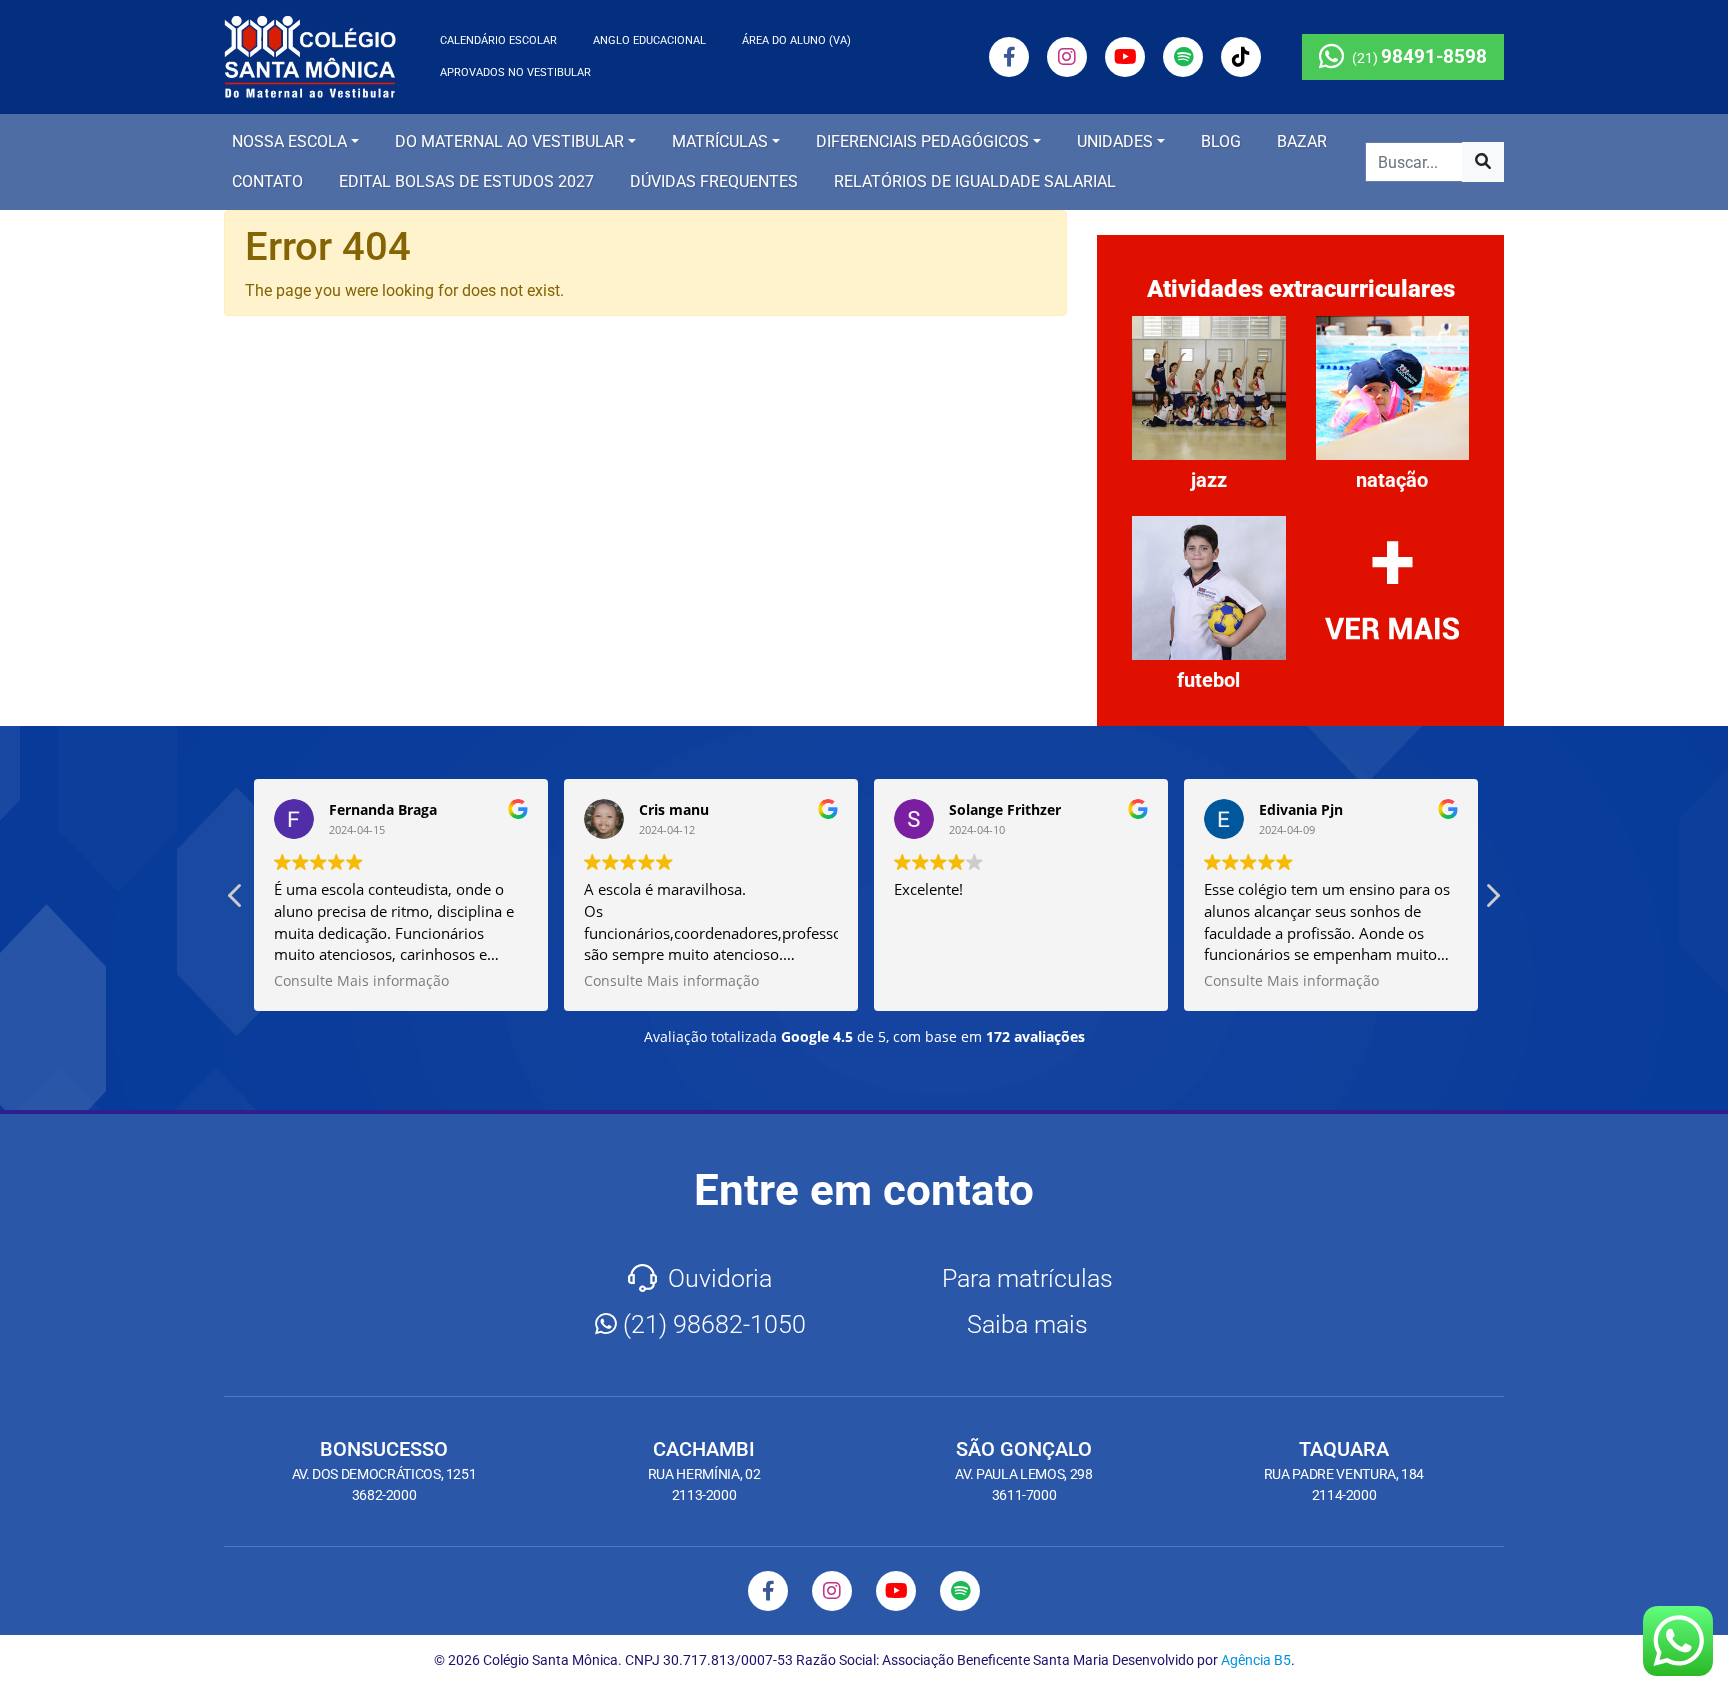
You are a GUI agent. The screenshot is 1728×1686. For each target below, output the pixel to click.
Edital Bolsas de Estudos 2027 (466, 181)
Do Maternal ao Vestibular (509, 141)
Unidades (1115, 141)
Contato (267, 181)
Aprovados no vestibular (515, 72)
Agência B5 (1256, 1660)
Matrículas (720, 141)
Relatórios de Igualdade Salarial (975, 181)
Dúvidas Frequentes (714, 181)
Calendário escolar (498, 40)
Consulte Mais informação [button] (359, 981)
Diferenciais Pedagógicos (922, 141)
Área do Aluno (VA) (796, 40)
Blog (1221, 141)
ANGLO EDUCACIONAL (649, 40)
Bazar (1302, 141)
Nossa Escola (289, 141)
